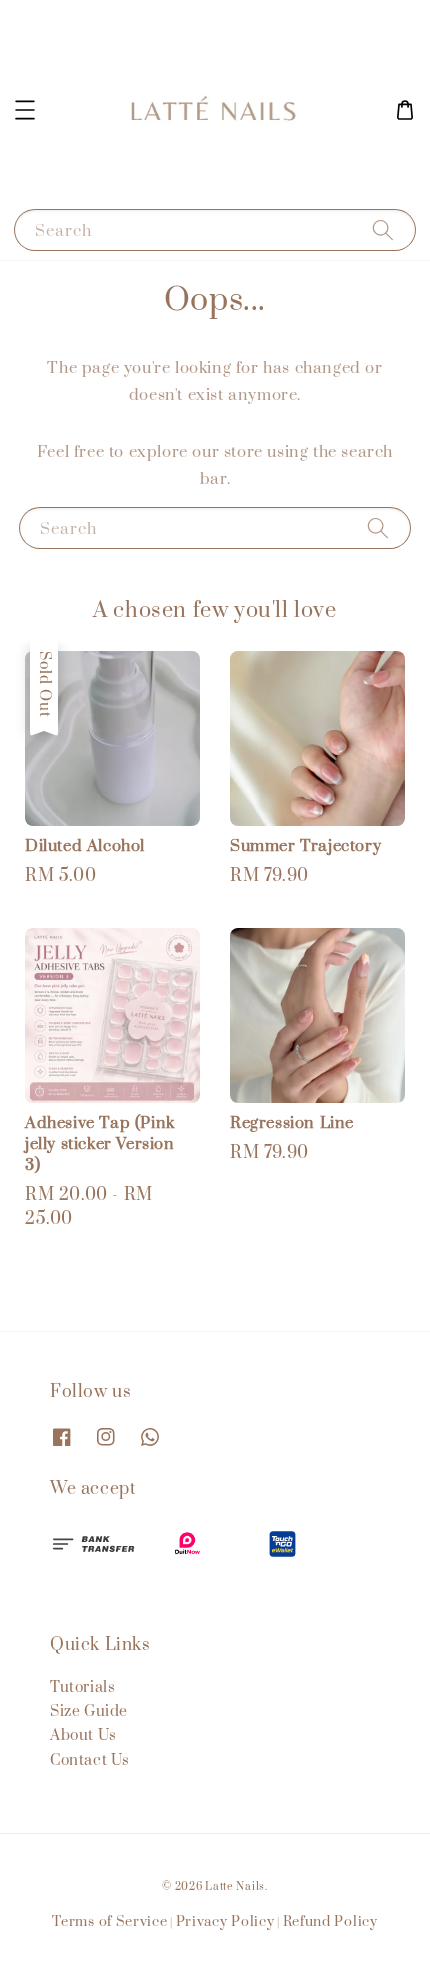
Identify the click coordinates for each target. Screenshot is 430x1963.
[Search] (383, 229)
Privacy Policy (225, 1922)
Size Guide (89, 1711)
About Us (83, 1735)
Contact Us (90, 1760)
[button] (25, 110)
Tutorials (82, 1687)
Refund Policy (330, 1922)
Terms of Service (109, 1922)
